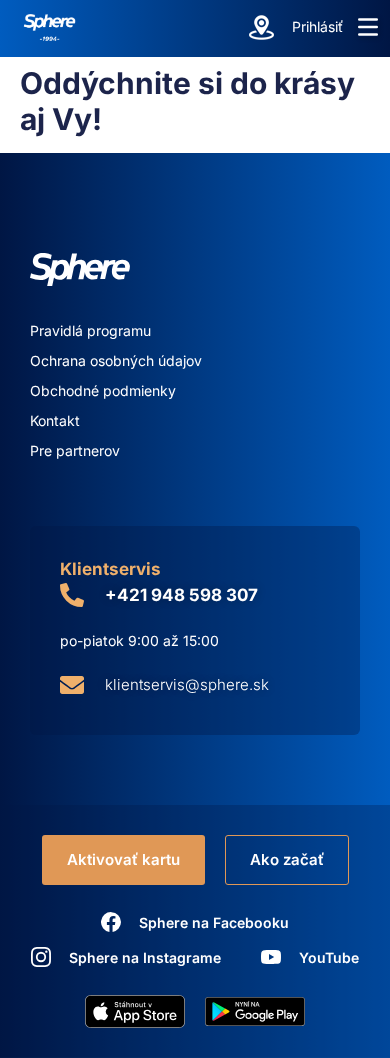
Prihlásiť (317, 26)
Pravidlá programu (90, 330)
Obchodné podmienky (103, 390)
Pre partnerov (75, 450)
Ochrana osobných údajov (116, 360)
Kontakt (55, 420)
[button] (368, 27)
